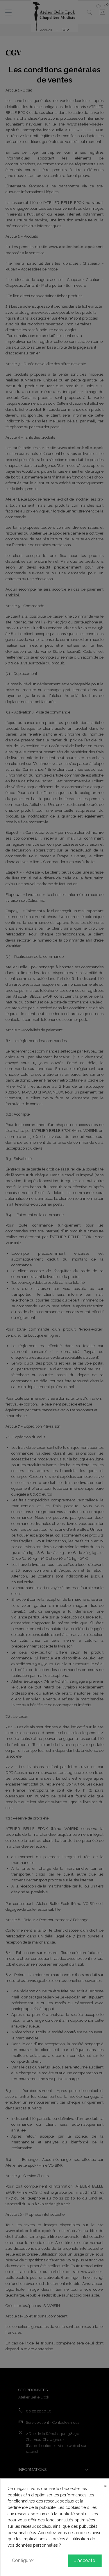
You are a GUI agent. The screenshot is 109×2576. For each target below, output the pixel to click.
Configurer (23, 2560)
